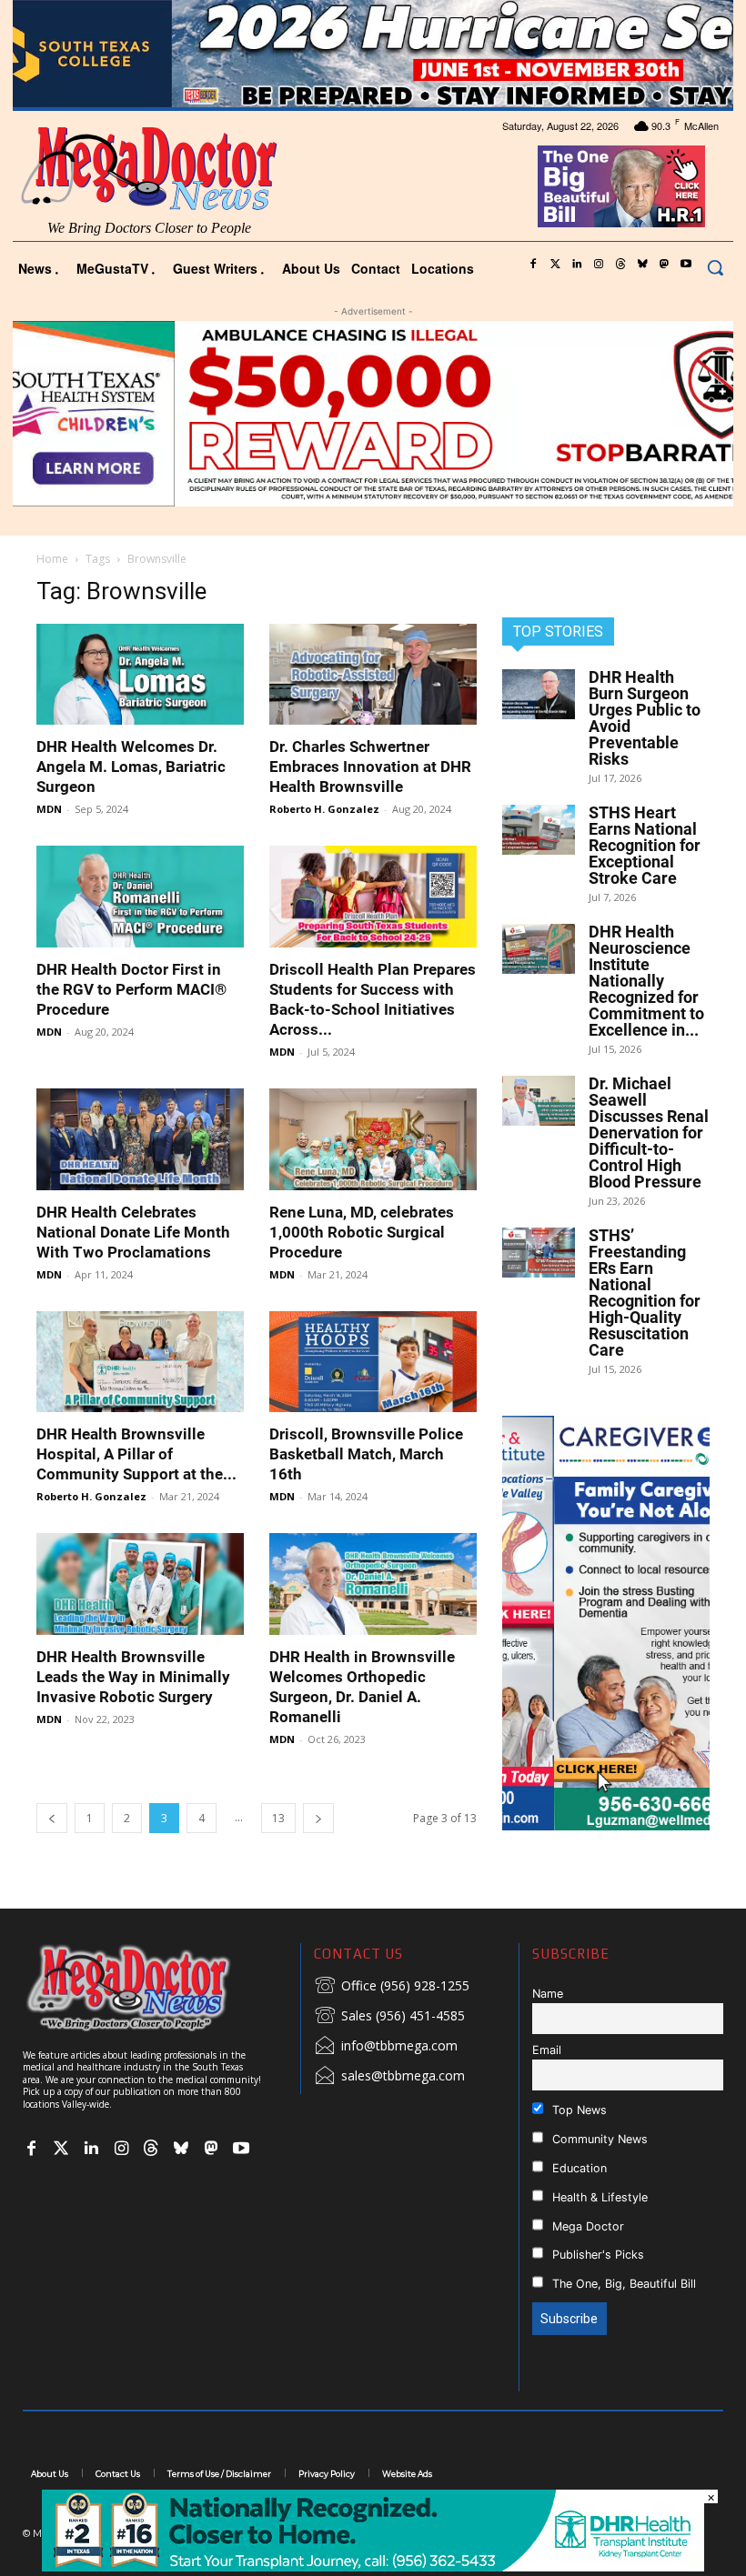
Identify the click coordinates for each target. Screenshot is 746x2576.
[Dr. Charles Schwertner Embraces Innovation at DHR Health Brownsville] (373, 675)
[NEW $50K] (373, 414)
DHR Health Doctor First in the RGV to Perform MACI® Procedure (131, 989)
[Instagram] (599, 265)
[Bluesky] (642, 265)
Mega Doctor (586, 2226)
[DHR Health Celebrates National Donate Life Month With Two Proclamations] (140, 1139)
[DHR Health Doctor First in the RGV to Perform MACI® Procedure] (140, 897)
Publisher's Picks (596, 2255)
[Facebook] (533, 265)
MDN (49, 809)
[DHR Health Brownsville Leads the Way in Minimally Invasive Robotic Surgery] (140, 1584)
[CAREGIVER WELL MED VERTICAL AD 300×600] (606, 1623)
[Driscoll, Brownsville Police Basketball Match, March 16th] (373, 1362)
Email (547, 2050)
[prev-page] (52, 1818)
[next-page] (318, 1818)
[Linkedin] (577, 265)
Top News (578, 2110)
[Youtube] (686, 265)
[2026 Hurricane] (373, 54)
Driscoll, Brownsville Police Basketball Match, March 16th (366, 1454)
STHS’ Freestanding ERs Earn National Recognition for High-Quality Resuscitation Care (645, 1293)
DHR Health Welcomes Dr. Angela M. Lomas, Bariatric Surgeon (131, 767)
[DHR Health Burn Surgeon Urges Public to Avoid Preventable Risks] (539, 694)
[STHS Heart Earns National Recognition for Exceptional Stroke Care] (539, 830)
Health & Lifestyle (598, 2197)
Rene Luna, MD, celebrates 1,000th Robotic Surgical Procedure (362, 1232)
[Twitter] (555, 265)
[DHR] (373, 2566)
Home (52, 559)
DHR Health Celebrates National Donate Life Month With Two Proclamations (133, 1232)
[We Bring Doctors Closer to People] (155, 1987)
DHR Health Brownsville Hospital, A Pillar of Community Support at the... (136, 1454)
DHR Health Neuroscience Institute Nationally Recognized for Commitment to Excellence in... (646, 981)
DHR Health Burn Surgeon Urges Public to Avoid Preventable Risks (645, 718)
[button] (715, 267)
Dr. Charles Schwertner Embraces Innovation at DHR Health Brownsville (370, 767)
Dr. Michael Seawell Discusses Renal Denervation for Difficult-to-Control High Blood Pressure (649, 1133)
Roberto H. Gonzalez (324, 809)
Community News (598, 2139)
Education (578, 2168)
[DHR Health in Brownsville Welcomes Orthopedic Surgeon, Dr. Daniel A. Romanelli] (373, 1584)
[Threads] (620, 265)
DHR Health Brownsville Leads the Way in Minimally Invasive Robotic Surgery (133, 1677)
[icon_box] (392, 1987)
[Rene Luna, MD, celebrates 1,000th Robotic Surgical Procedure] (373, 1139)
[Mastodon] (664, 265)
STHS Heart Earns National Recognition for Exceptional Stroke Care (645, 845)
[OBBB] (622, 186)
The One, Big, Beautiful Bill (622, 2284)
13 (278, 1818)
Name (548, 1994)
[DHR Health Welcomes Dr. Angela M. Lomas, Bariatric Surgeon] (140, 675)
